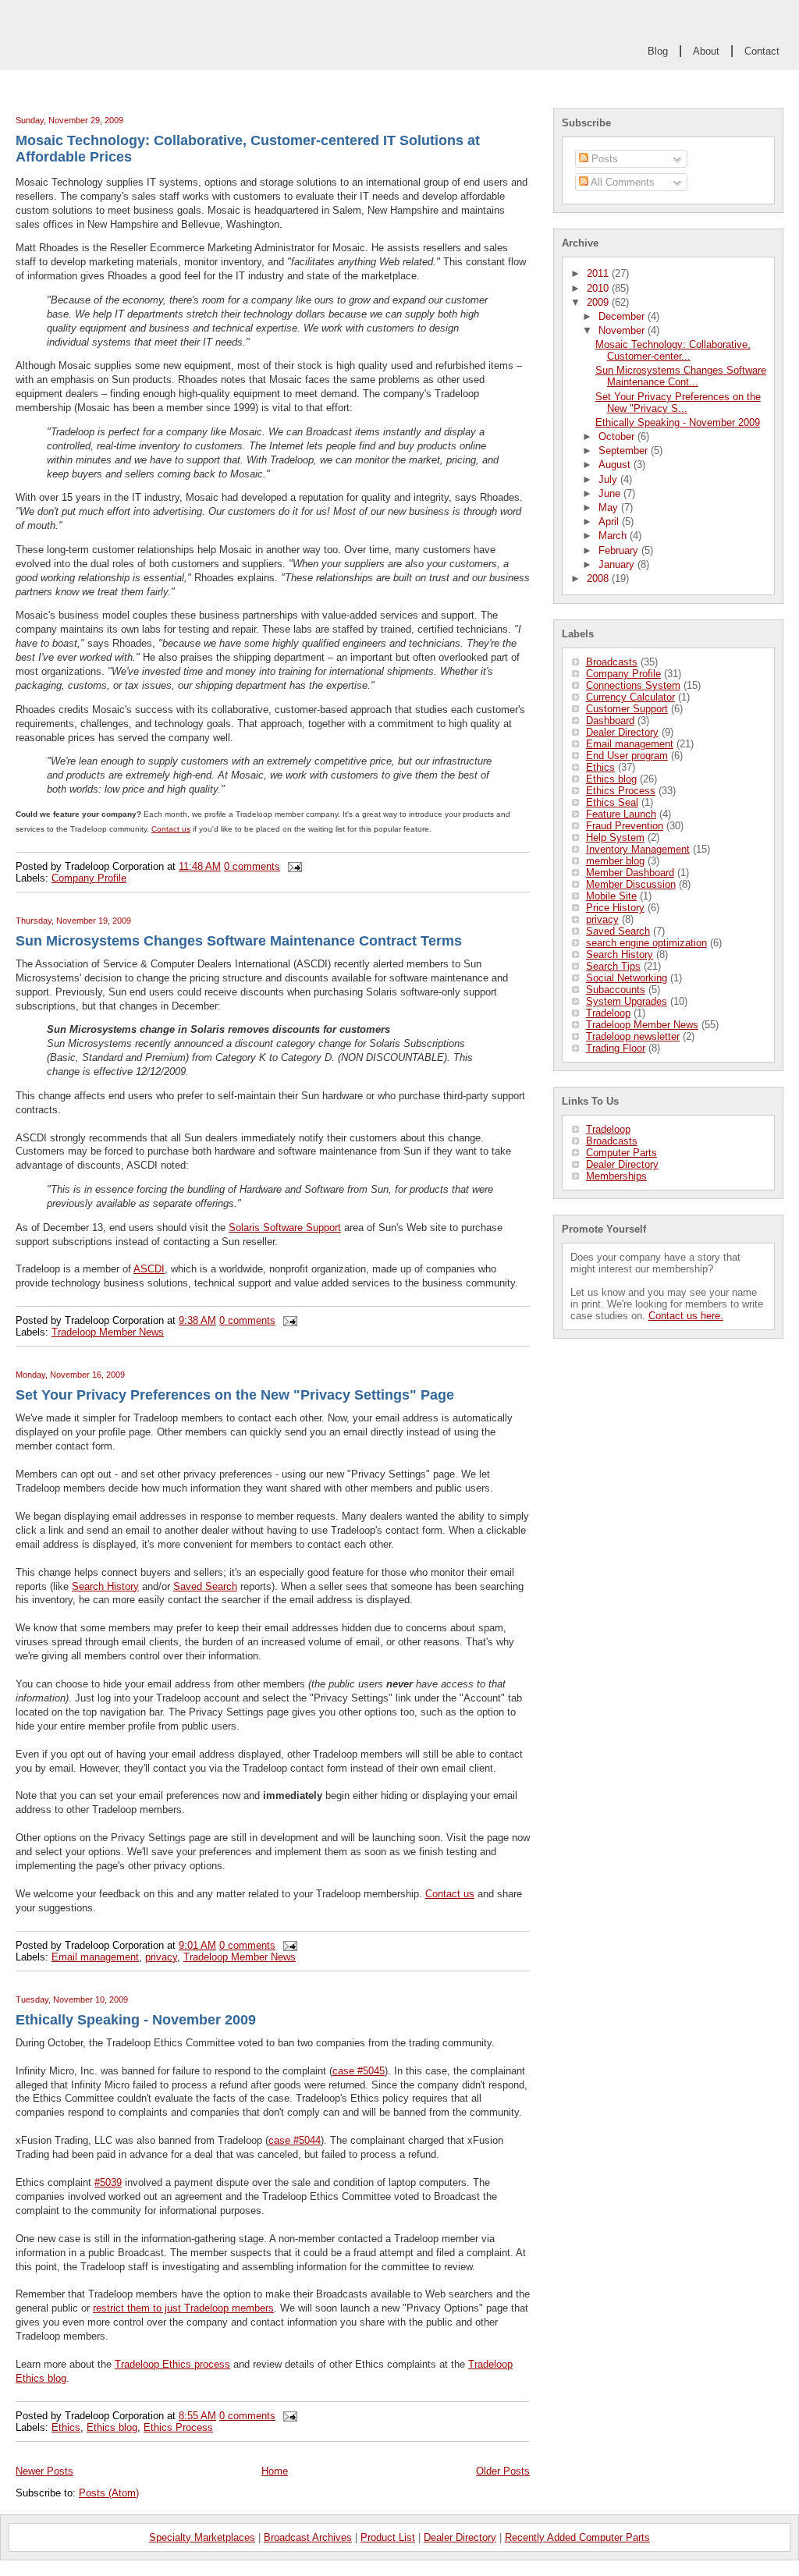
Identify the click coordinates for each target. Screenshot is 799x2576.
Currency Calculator (630, 697)
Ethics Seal (612, 802)
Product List (388, 2537)
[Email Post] (293, 866)
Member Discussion (631, 884)
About (706, 51)
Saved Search (618, 931)
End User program (627, 756)
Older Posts (503, 2471)
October (618, 436)
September (625, 451)
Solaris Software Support (285, 1228)
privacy (602, 919)
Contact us (171, 829)
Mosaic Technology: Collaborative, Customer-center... (673, 350)
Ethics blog (611, 779)
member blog (615, 861)
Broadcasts (612, 662)
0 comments (252, 866)
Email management (630, 744)
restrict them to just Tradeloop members (183, 2308)
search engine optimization (646, 943)
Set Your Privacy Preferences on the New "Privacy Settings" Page (235, 1395)
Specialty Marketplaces (202, 2537)
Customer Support (627, 709)
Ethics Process (621, 791)
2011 (599, 273)
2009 (599, 302)
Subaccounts (616, 990)
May (610, 507)
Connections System (633, 685)
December (623, 316)
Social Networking (627, 978)
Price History (615, 908)
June (611, 493)
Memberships (616, 1176)
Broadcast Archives (308, 2537)
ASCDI (149, 1269)
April (610, 522)
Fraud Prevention (625, 826)
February (620, 550)
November (623, 330)
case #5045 (359, 2071)
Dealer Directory (622, 732)
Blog (658, 51)
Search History (620, 954)
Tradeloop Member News (642, 1025)
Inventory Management (638, 849)
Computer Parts (621, 1153)
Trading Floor (616, 1048)
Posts (603, 159)
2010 (599, 288)
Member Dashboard (630, 873)
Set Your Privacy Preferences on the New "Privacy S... (678, 403)
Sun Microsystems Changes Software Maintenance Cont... (681, 376)
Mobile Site (611, 896)
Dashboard (610, 720)
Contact (762, 51)
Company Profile (623, 674)
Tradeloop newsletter (633, 1036)
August (616, 465)
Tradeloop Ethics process (172, 2364)
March (614, 536)
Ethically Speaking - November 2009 (678, 422)
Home (275, 2471)
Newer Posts (44, 2471)
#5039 (108, 2182)
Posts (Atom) (109, 2493)
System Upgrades (627, 1001)
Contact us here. (686, 1316)
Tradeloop (608, 1013)
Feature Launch (621, 814)
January (618, 564)
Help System (615, 837)
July (609, 479)
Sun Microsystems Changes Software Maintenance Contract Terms (239, 941)
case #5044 (295, 2140)
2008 (599, 578)
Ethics (600, 767)
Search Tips (613, 966)
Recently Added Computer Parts (577, 2537)
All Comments (621, 182)
